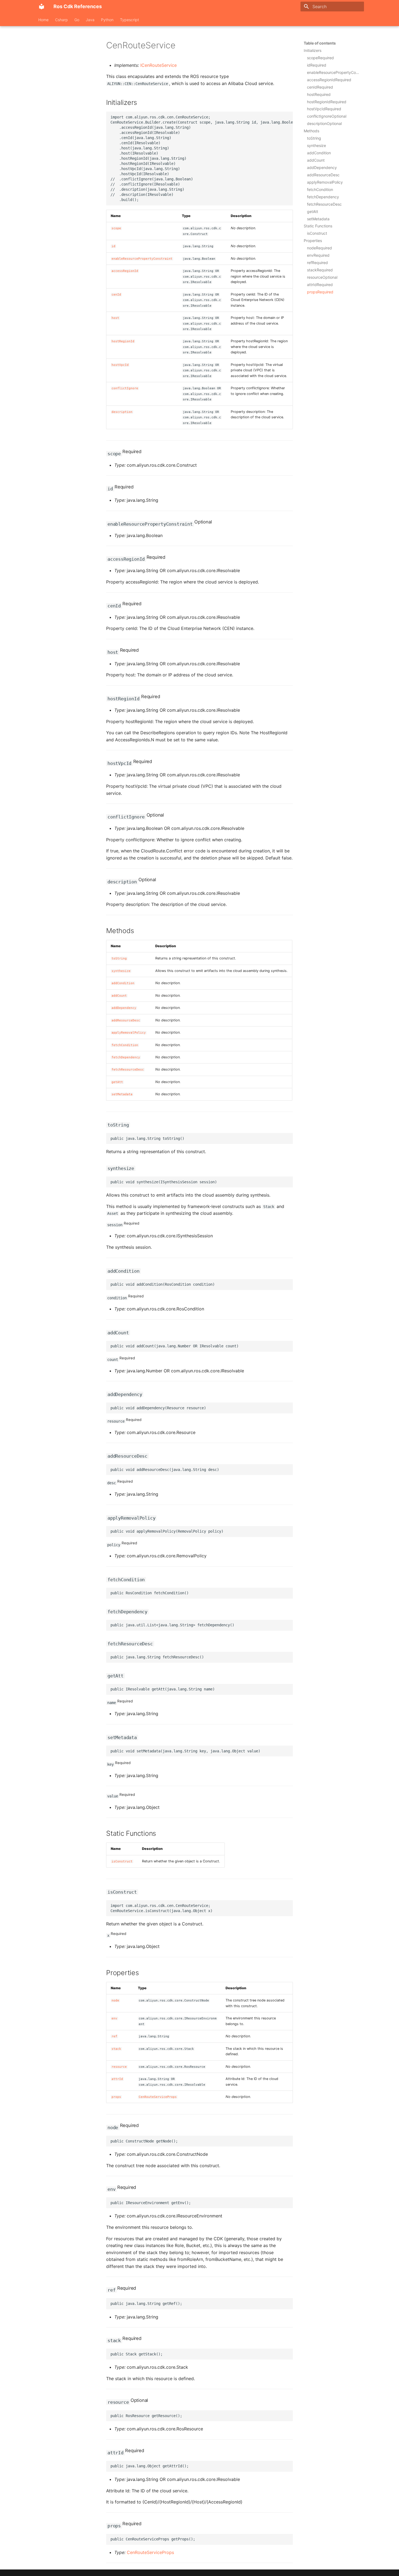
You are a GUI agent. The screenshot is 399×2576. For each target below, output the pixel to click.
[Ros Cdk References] (42, 7)
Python (107, 20)
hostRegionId (123, 341)
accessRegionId (125, 271)
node (115, 2001)
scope (116, 228)
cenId (116, 295)
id (113, 246)
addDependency (124, 1008)
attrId (117, 2079)
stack (116, 2049)
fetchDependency (126, 1057)
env (114, 2018)
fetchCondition (125, 1045)
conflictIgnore (125, 388)
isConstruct (122, 1861)
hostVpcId (120, 365)
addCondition (123, 983)
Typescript (129, 20)
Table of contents (320, 43)
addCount (119, 996)
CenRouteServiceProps (158, 2097)
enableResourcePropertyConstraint (142, 259)
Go (77, 20)
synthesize (121, 971)
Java (90, 20)
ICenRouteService (159, 65)
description (122, 412)
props (116, 2097)
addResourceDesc (126, 1020)
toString (119, 958)
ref (114, 2036)
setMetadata (122, 1094)
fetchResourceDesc (128, 1070)
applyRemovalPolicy (129, 1033)
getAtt (117, 1082)
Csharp (61, 20)
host (115, 318)
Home (43, 20)
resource (119, 2067)
